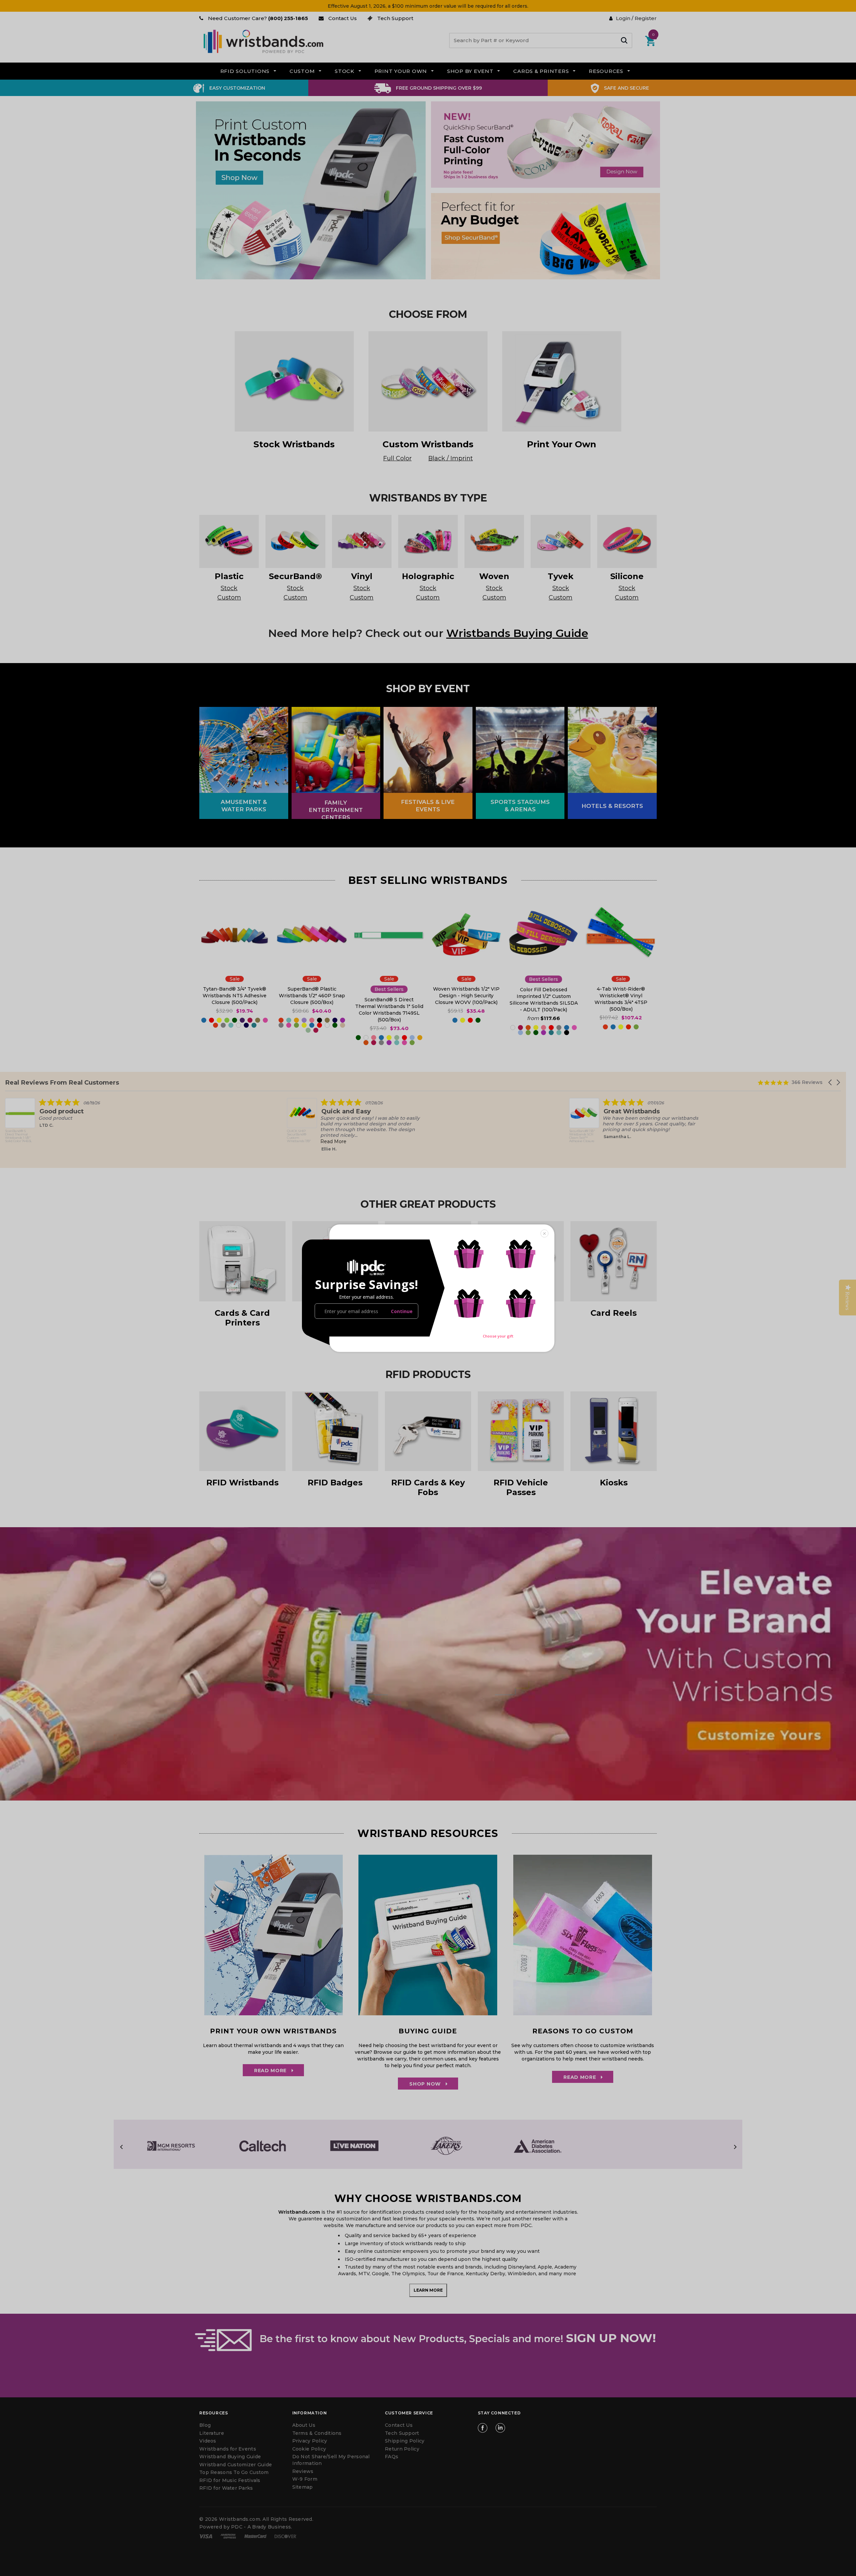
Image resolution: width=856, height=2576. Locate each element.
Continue (402, 1311)
